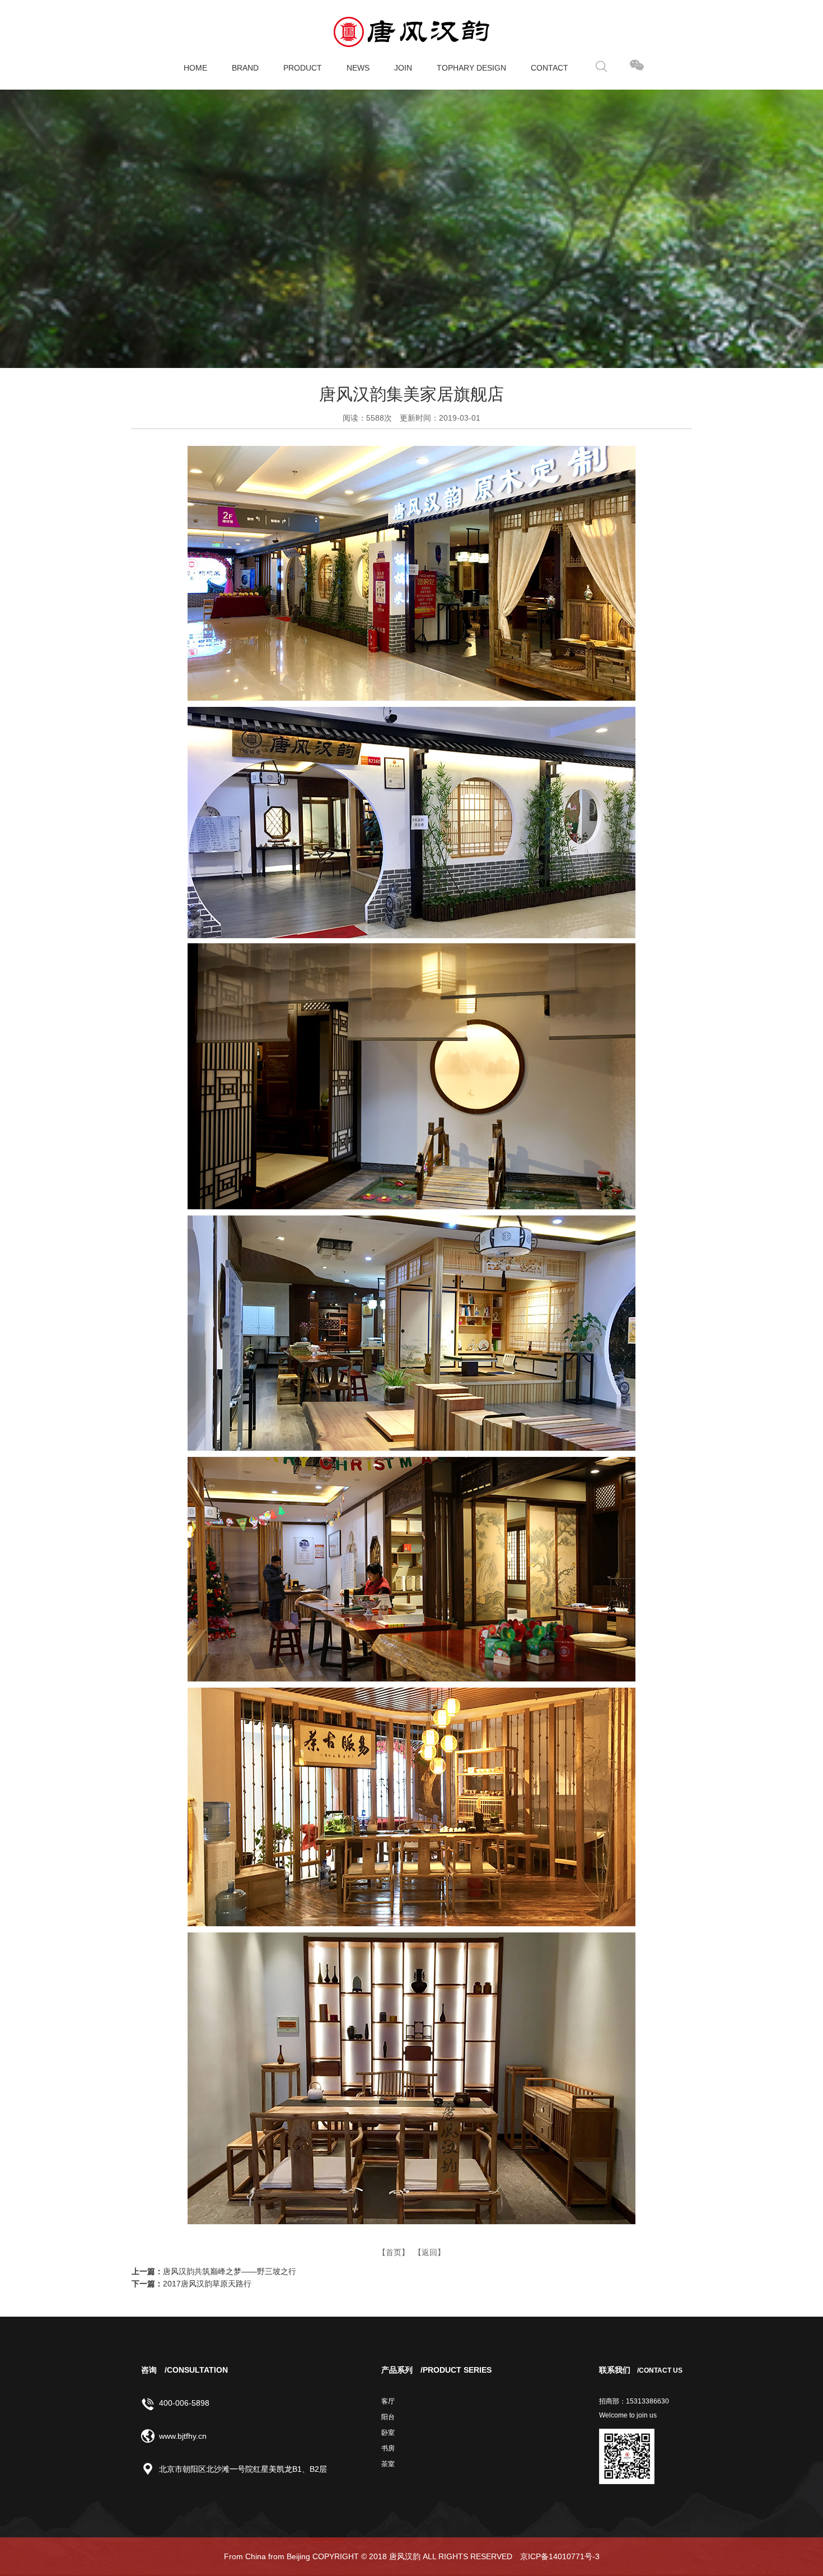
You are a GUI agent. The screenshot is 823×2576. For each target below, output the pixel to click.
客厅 (388, 2401)
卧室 (388, 2433)
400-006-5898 (184, 2403)
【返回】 (429, 2252)
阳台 (388, 2417)
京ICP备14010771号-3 (560, 2556)
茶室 (388, 2464)
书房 (388, 2448)
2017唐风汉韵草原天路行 (207, 2284)
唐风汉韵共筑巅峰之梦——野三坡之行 (230, 2271)
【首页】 (394, 2252)
